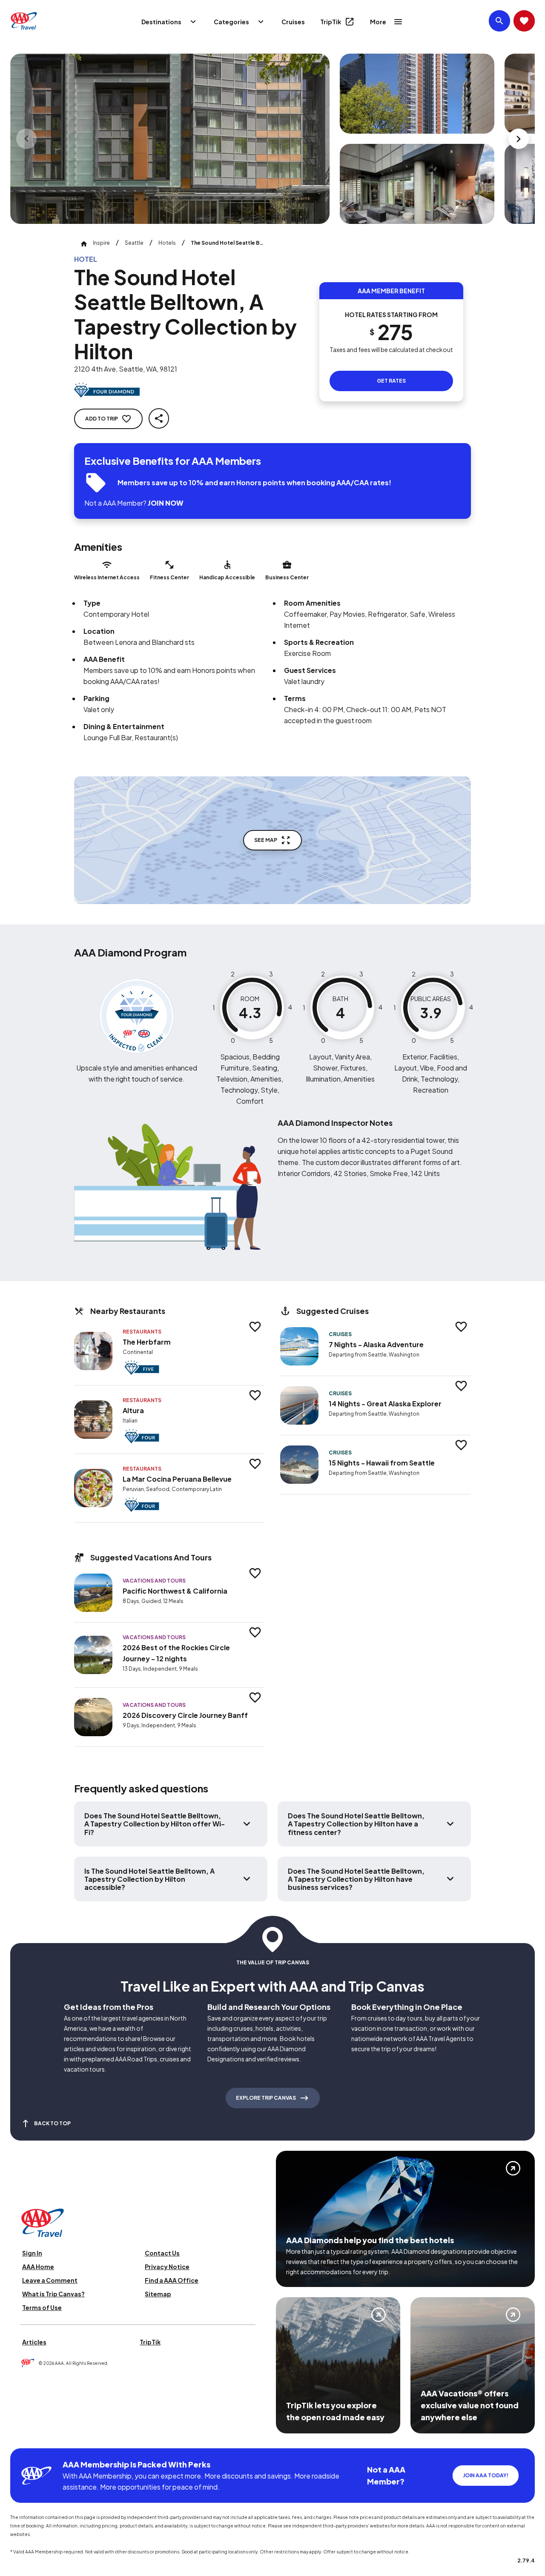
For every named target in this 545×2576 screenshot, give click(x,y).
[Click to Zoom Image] (170, 139)
